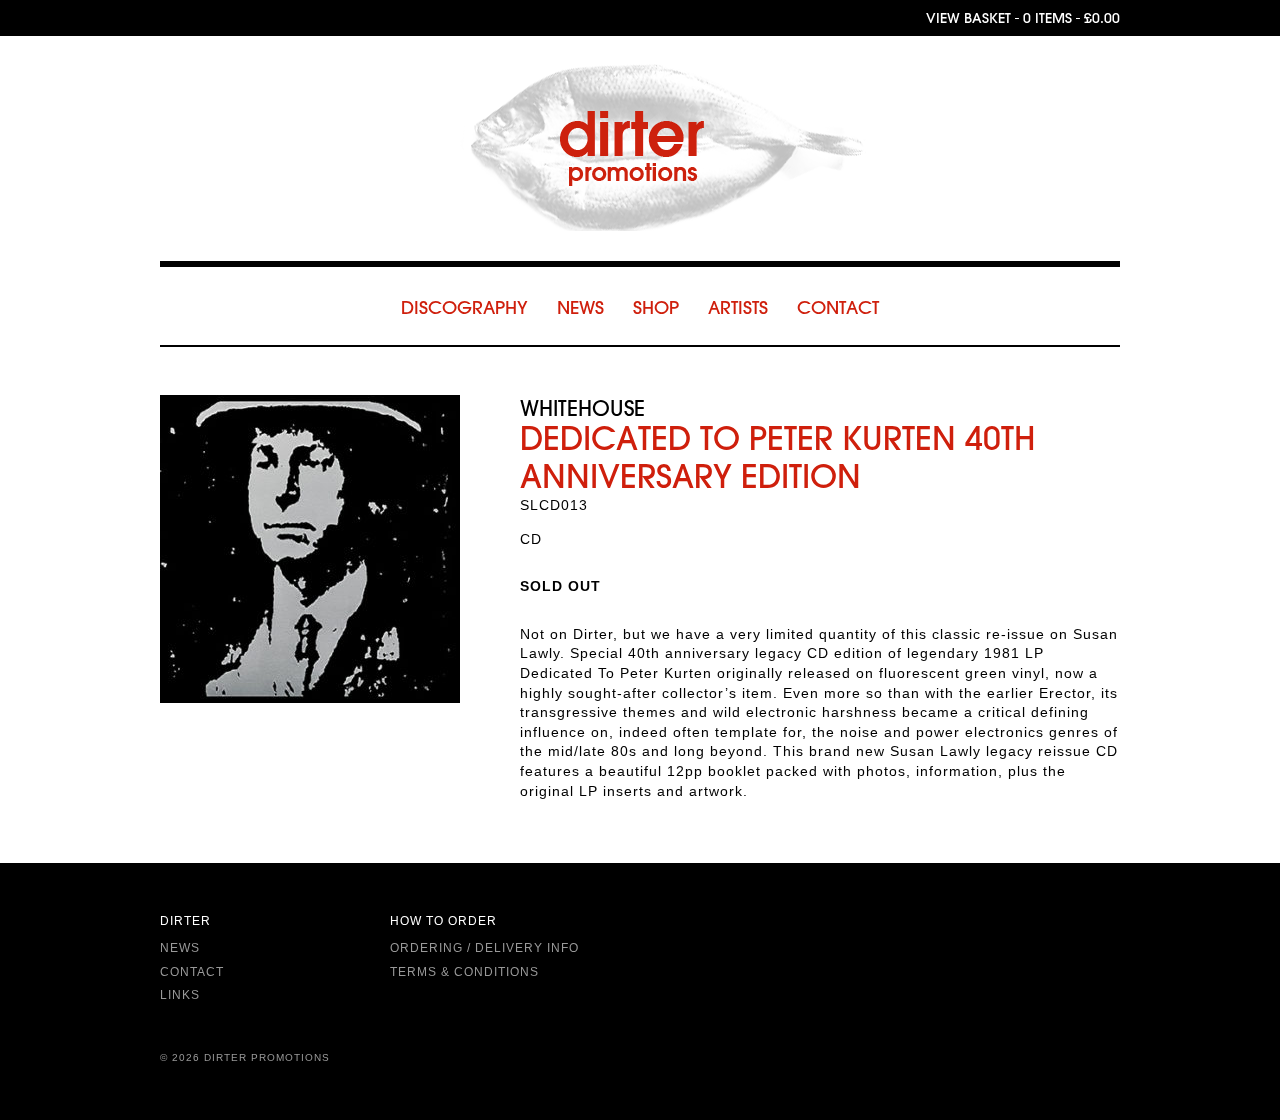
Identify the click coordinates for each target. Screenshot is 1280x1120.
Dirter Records (640, 147)
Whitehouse (582, 407)
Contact (838, 307)
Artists (738, 307)
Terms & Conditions (464, 972)
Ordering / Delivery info (484, 948)
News (580, 307)
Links (180, 995)
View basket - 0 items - (1023, 18)
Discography (464, 307)
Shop (656, 307)
